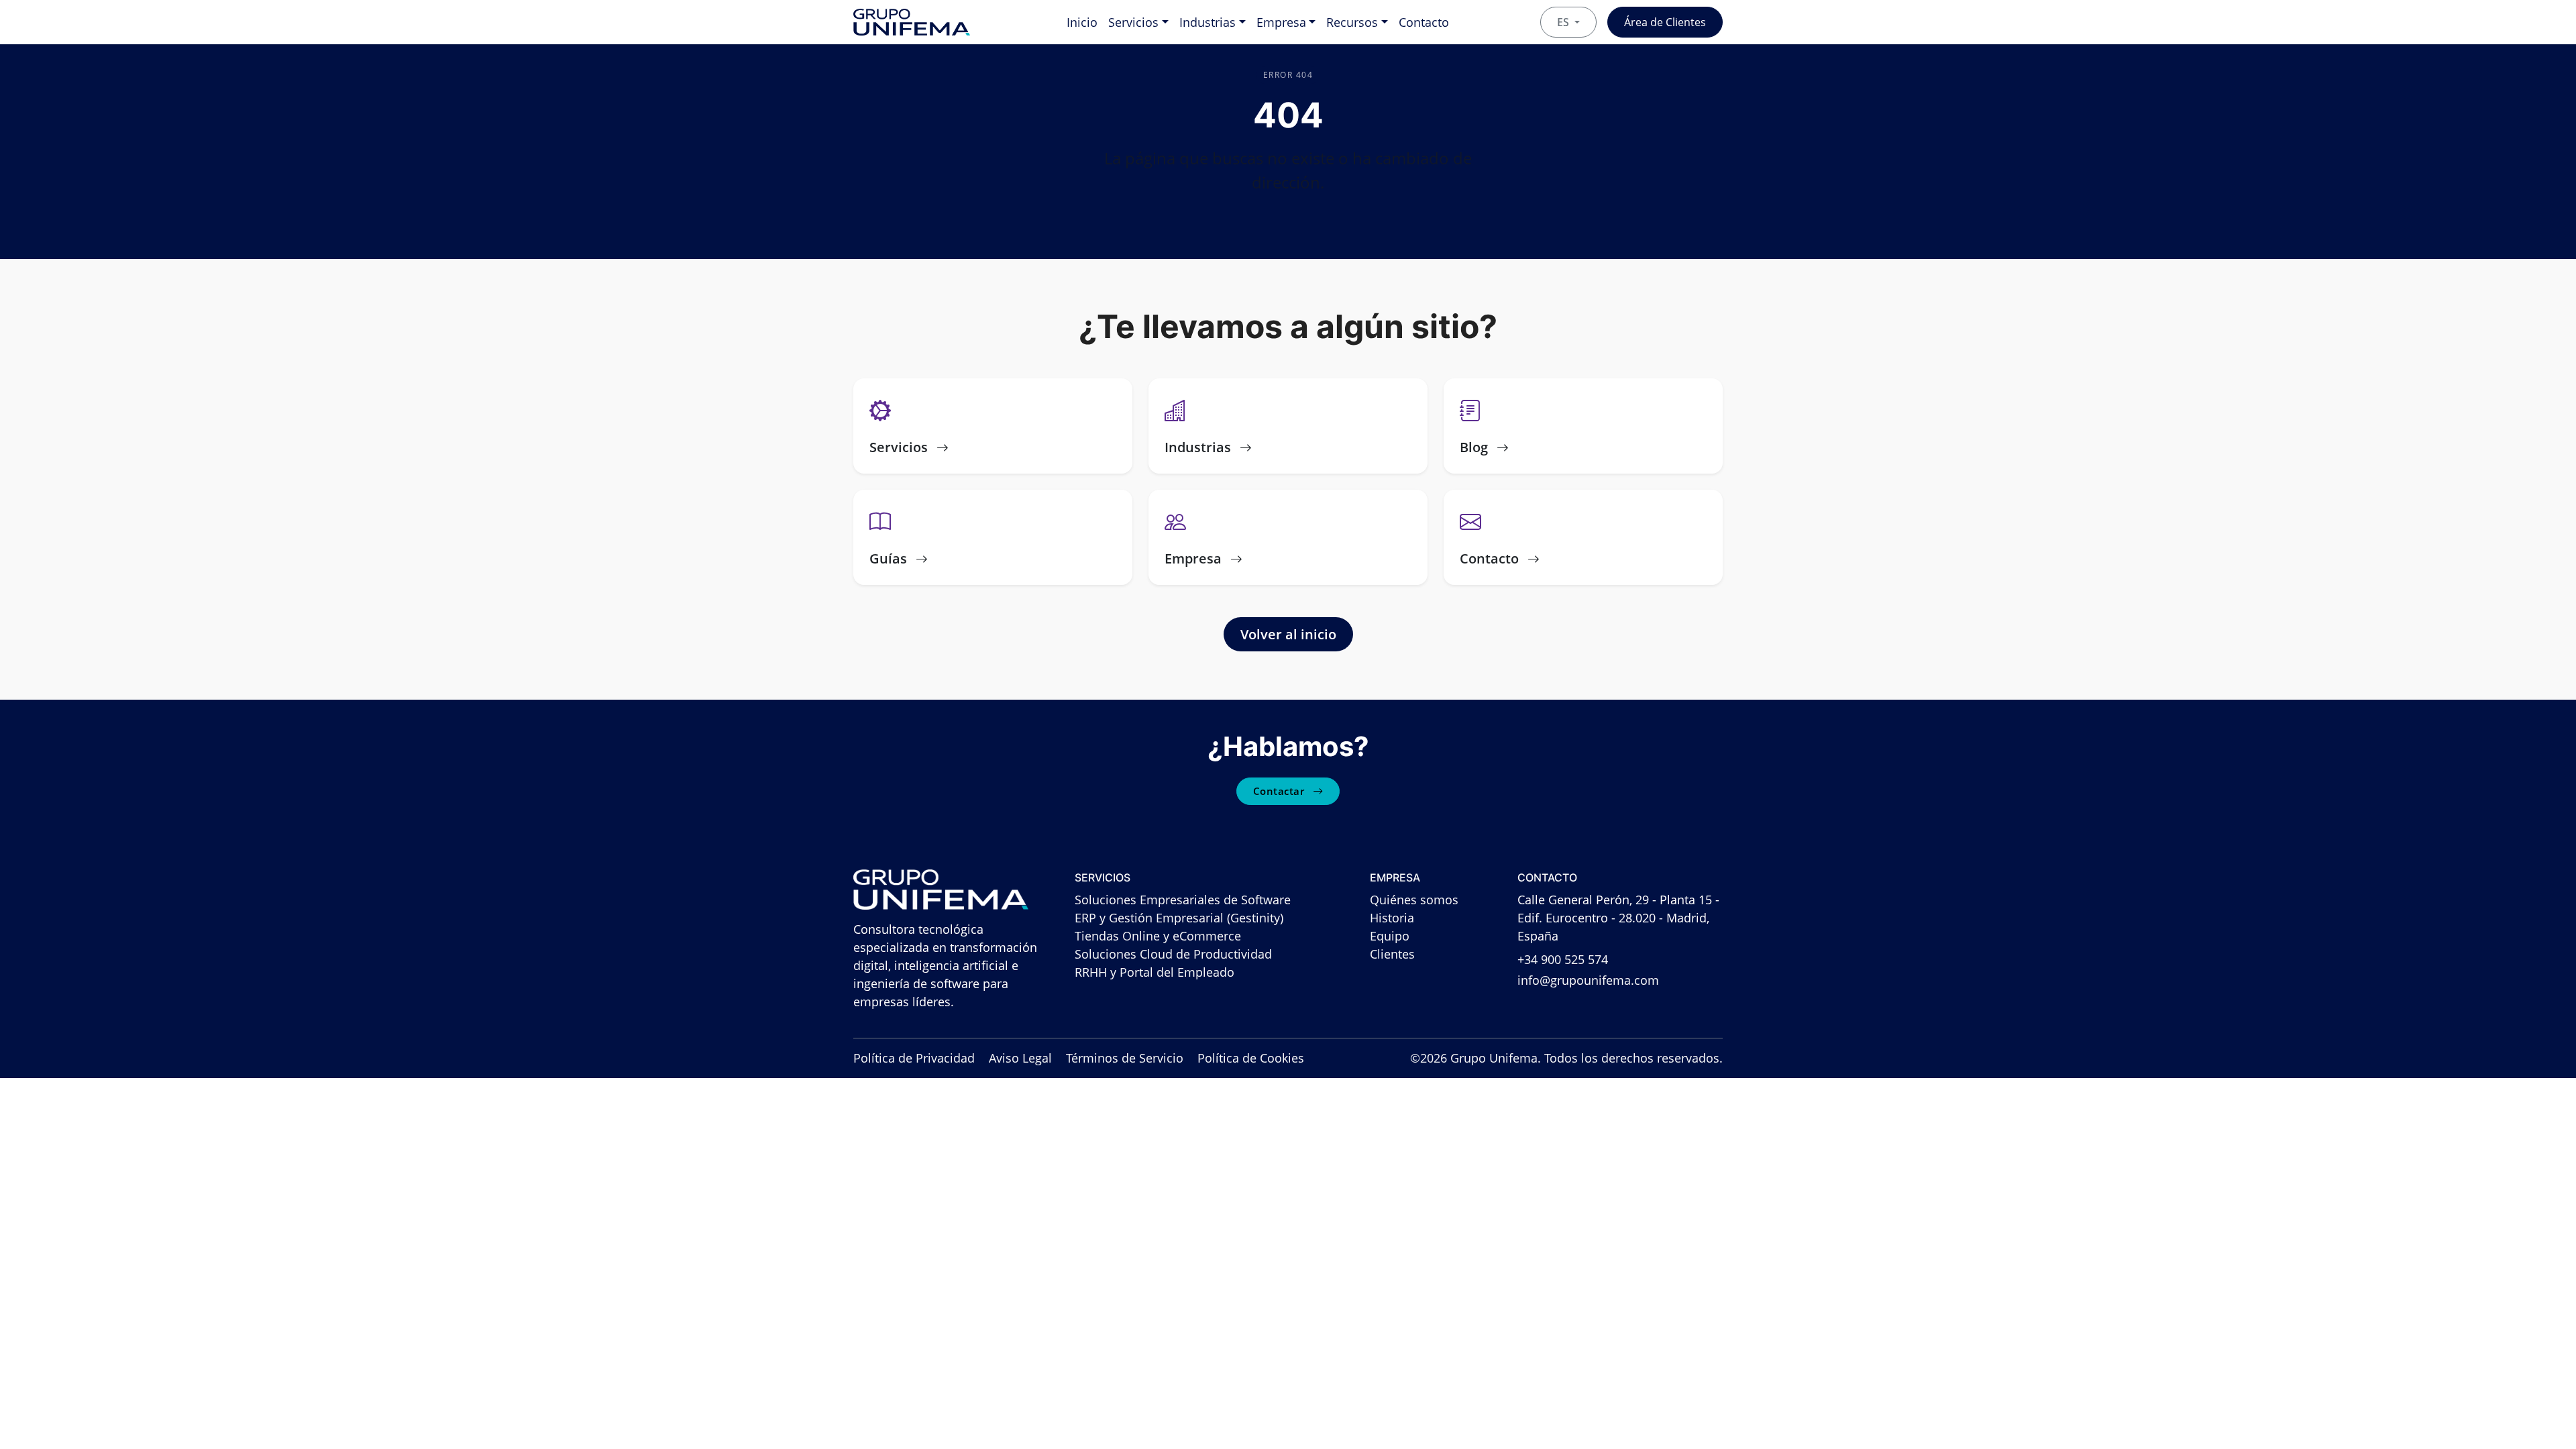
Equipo (1390, 936)
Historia (1392, 918)
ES (1564, 22)
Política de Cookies (1251, 1058)
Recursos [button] (1352, 22)
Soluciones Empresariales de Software (1183, 900)
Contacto (1424, 22)
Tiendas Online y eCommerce (1158, 936)
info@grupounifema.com (1588, 980)
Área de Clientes (1665, 22)
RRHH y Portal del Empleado (1155, 972)
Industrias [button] (1207, 22)
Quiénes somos (1414, 900)
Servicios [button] (1133, 22)
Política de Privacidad (914, 1058)
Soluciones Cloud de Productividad (1173, 954)
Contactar (1280, 791)
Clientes (1392, 954)
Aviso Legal (1020, 1058)
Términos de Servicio (1125, 1058)
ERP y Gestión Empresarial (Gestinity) (1179, 918)
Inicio (1082, 22)
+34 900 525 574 (1563, 959)
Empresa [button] (1281, 22)
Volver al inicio (1288, 634)
